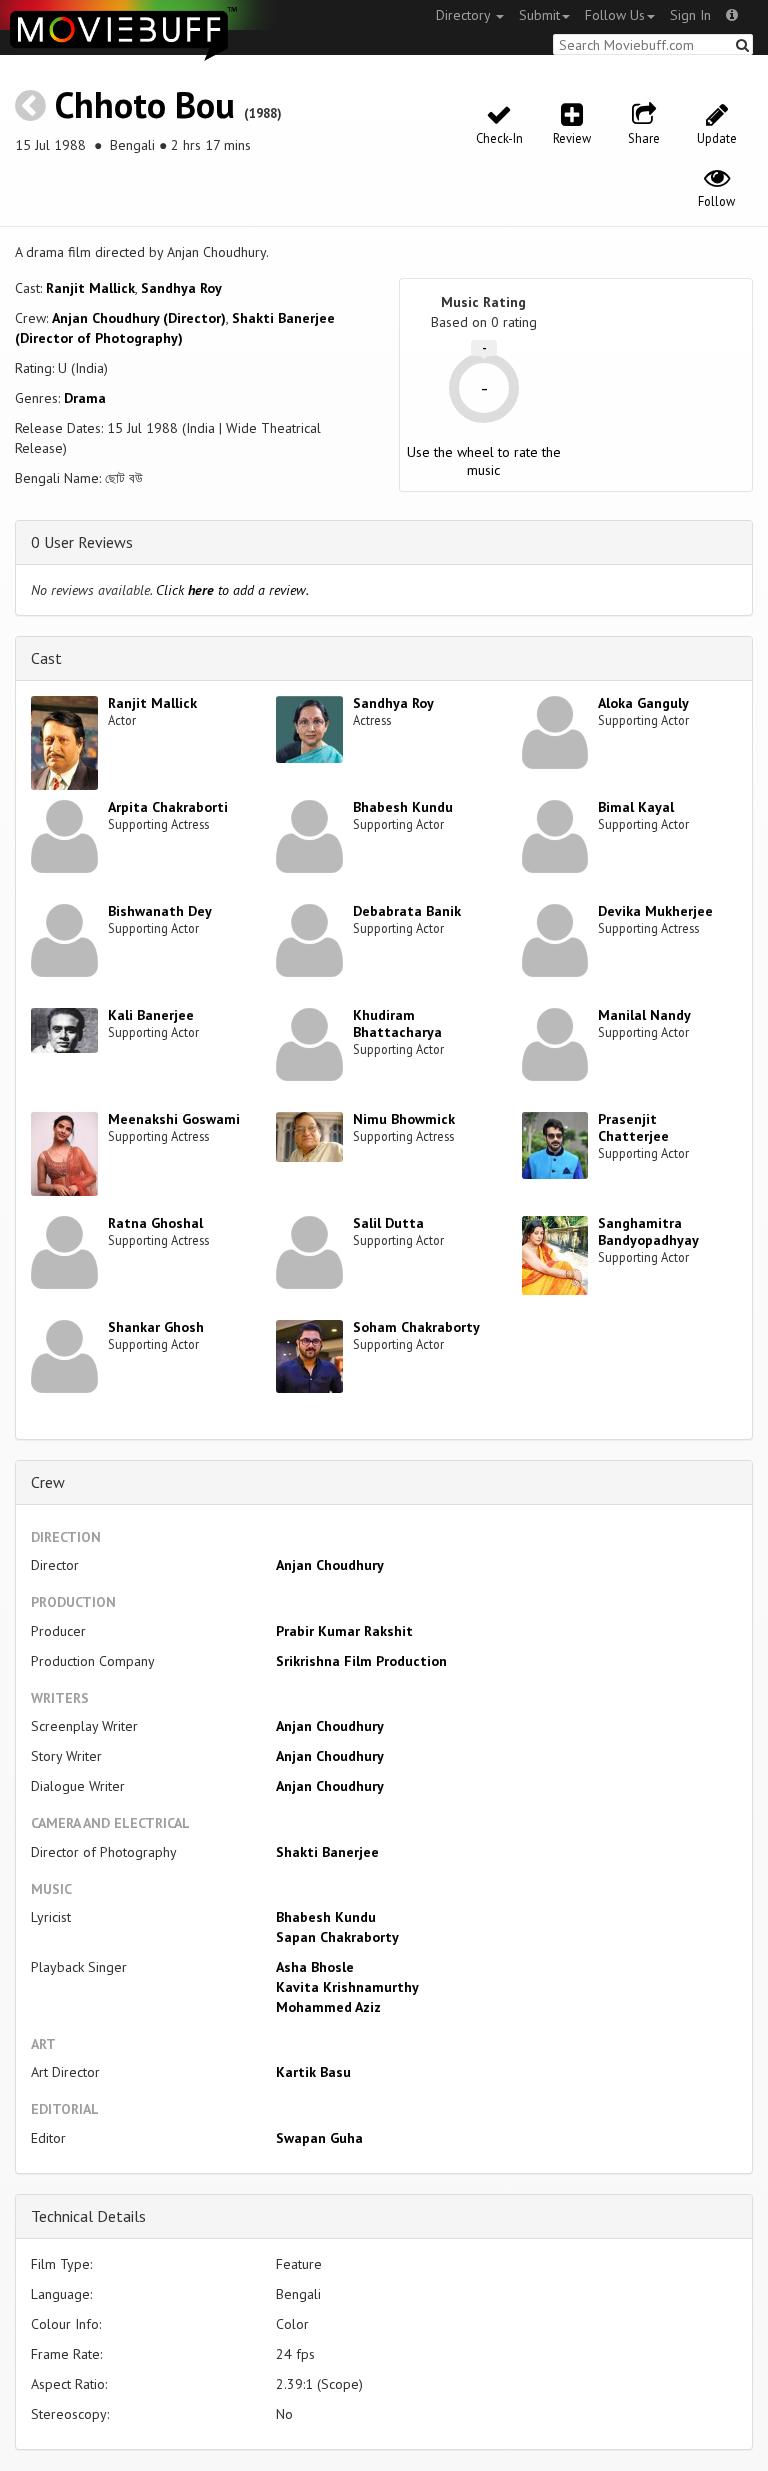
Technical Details (88, 2216)
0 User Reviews (82, 542)
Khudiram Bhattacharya (397, 1023)
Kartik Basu (313, 2072)
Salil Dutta (388, 1223)
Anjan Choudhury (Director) (139, 318)
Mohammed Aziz (328, 2007)
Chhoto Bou (145, 104)
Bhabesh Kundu (403, 807)
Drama (85, 398)
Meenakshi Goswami (174, 1119)
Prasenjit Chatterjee (633, 1127)
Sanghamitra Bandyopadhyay (648, 1231)
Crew (48, 1482)
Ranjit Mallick (90, 288)
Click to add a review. (232, 590)
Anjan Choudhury (330, 1565)
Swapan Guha (319, 2138)
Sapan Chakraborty (337, 1937)
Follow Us (615, 15)
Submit (539, 15)
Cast (46, 658)
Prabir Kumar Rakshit (344, 1631)
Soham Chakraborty (416, 1327)
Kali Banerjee (151, 1015)
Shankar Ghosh (156, 1327)
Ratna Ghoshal (155, 1223)
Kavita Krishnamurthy (347, 1987)
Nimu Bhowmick (404, 1119)
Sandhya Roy (181, 288)
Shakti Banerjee (327, 1852)
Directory (465, 15)
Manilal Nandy (644, 1015)
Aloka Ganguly (643, 703)
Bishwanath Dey (160, 911)
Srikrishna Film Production (361, 1661)
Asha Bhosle (315, 1967)
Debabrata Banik (407, 911)
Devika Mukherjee (655, 911)
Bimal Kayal (636, 807)
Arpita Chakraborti (168, 807)
